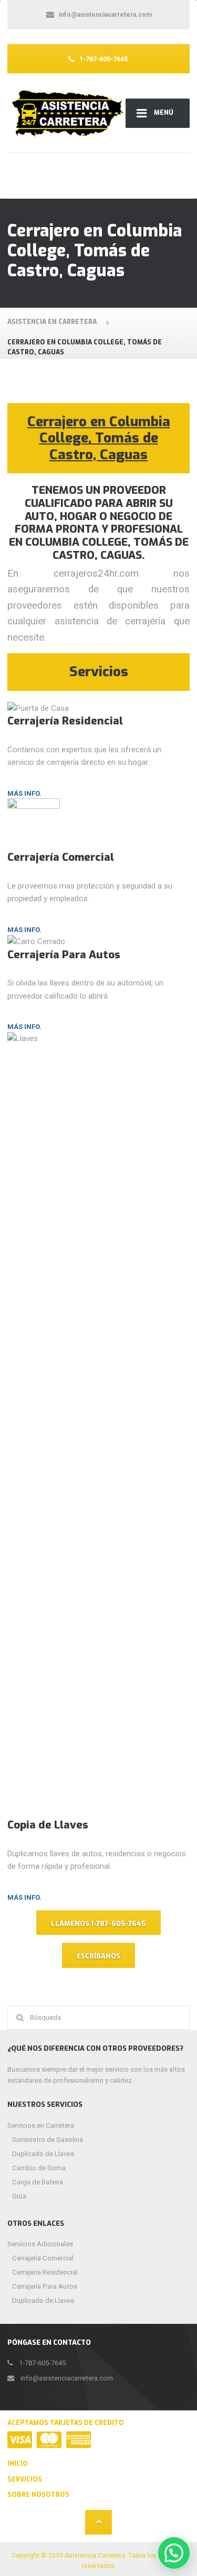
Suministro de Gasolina (48, 2140)
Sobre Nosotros (38, 2495)
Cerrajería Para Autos (45, 2286)
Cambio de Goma (39, 2168)
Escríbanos (98, 1956)
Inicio (18, 2464)
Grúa (19, 2196)
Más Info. (24, 793)
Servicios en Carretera (41, 2125)
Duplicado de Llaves (43, 2154)
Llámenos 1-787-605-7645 (98, 1924)
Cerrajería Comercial (43, 2258)
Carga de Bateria (38, 2182)
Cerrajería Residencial (45, 2272)
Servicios (25, 2480)
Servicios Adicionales (40, 2244)
